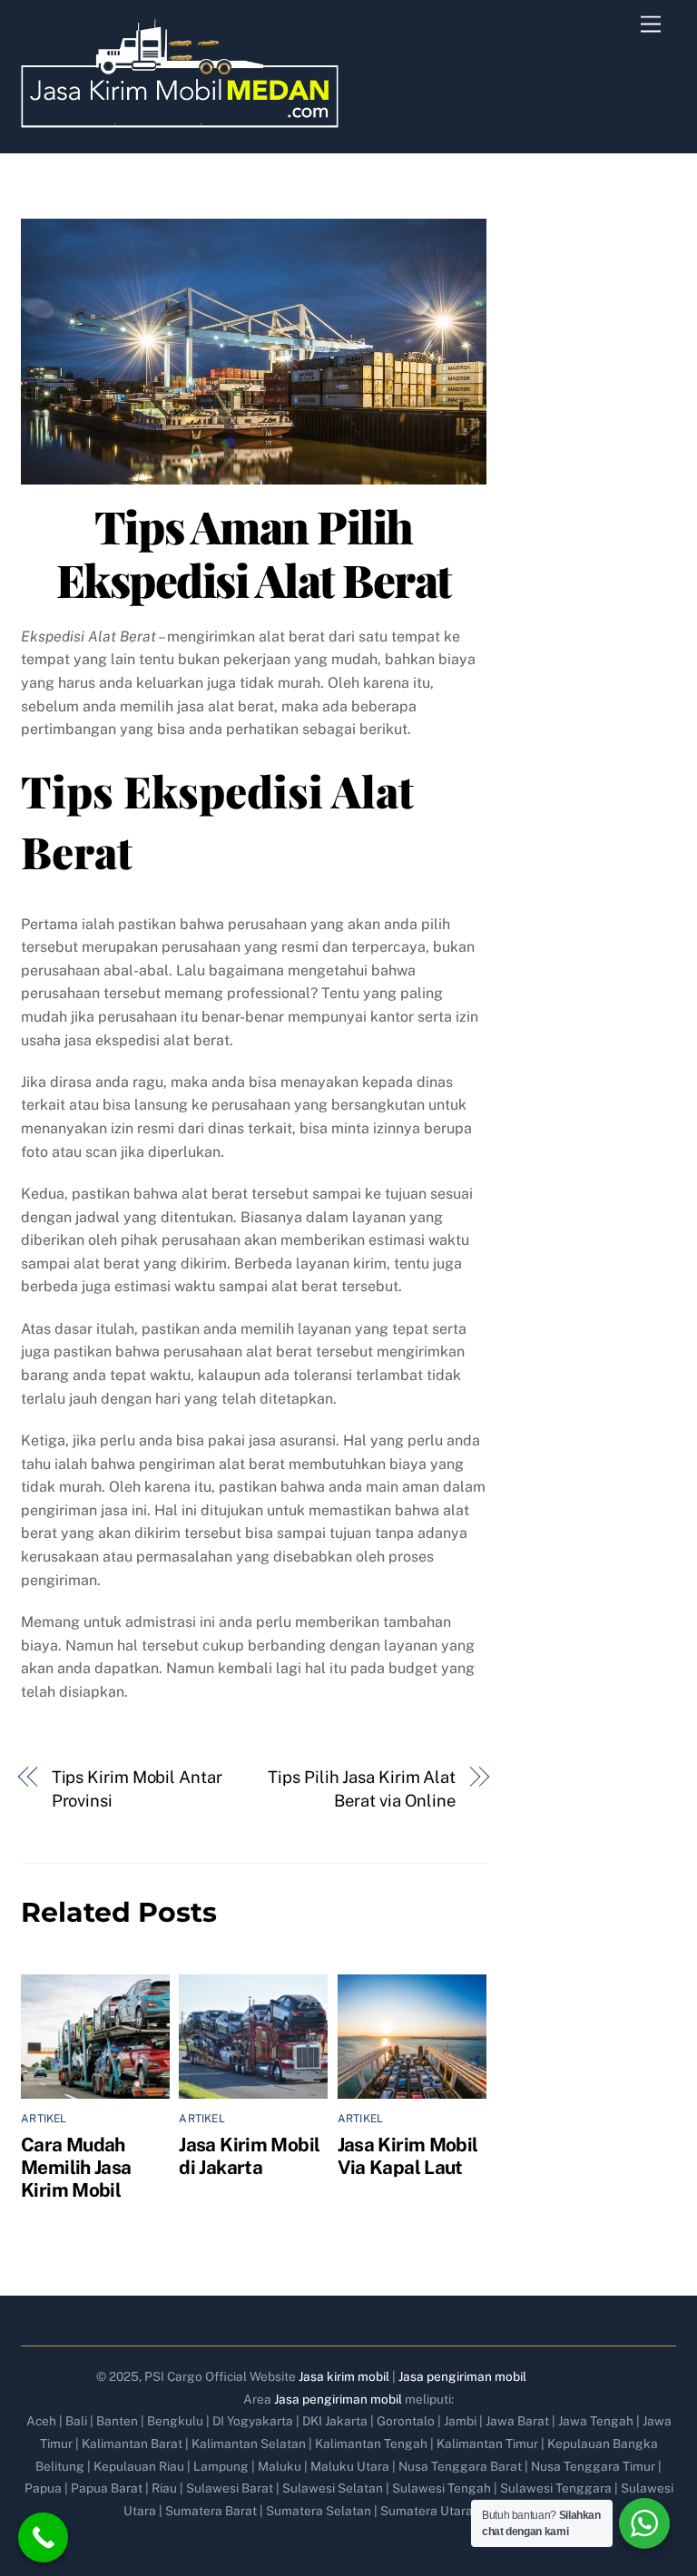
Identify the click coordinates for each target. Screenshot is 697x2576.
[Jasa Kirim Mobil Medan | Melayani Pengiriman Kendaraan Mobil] (180, 120)
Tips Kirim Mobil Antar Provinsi (137, 1789)
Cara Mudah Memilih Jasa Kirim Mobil (76, 2167)
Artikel (44, 2119)
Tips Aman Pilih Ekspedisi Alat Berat (254, 553)
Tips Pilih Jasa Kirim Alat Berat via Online (362, 1789)
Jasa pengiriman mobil (462, 2376)
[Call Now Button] (43, 2537)
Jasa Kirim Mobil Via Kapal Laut (408, 2156)
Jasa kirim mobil (344, 2376)
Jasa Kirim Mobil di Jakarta (249, 2156)
